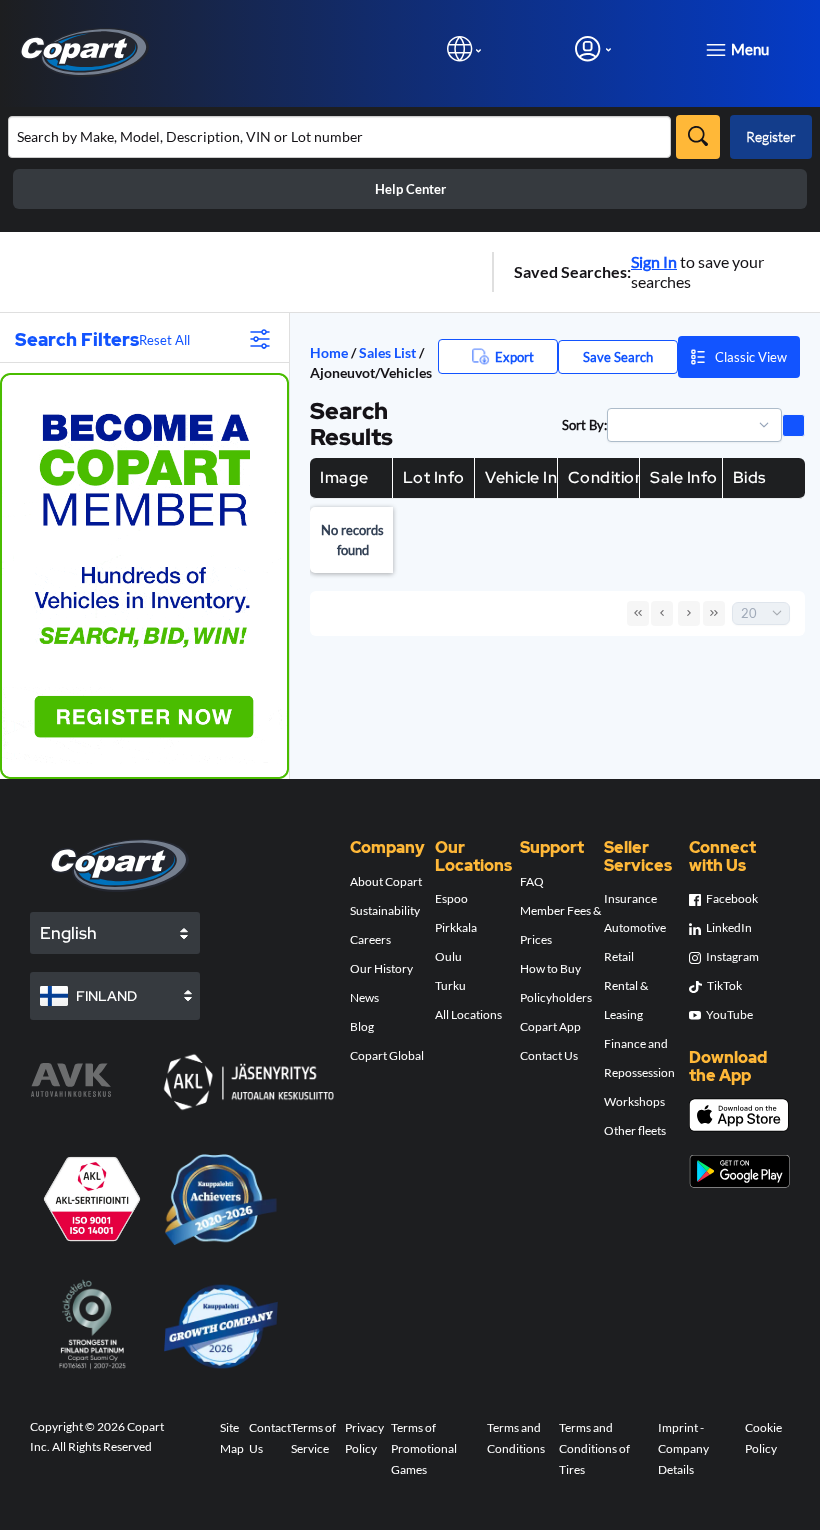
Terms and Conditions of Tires (594, 1448)
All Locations (468, 1014)
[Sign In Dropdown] (593, 48)
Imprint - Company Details (683, 1448)
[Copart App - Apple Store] (739, 1115)
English (68, 933)
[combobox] (685, 425)
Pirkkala (456, 927)
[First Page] (638, 613)
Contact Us (549, 1055)
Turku (450, 985)
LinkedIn (729, 927)
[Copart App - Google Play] (739, 1171)
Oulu (448, 956)
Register (771, 136)
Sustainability (385, 910)
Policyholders (556, 997)
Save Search (618, 357)
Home (329, 352)
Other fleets (635, 1130)
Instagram (732, 956)
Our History (381, 968)
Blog (362, 1026)
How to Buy (550, 968)
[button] (763, 425)
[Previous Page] (662, 613)
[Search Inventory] (698, 137)
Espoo (451, 898)
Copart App (550, 1026)
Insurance (630, 898)
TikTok (724, 985)
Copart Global (387, 1055)
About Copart (386, 881)
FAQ (532, 881)
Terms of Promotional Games (424, 1448)
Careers (370, 939)
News (364, 997)
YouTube (729, 1014)
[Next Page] (689, 613)
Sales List (389, 352)
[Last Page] (714, 613)
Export (514, 357)
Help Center (410, 189)
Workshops (634, 1101)
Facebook (732, 898)
